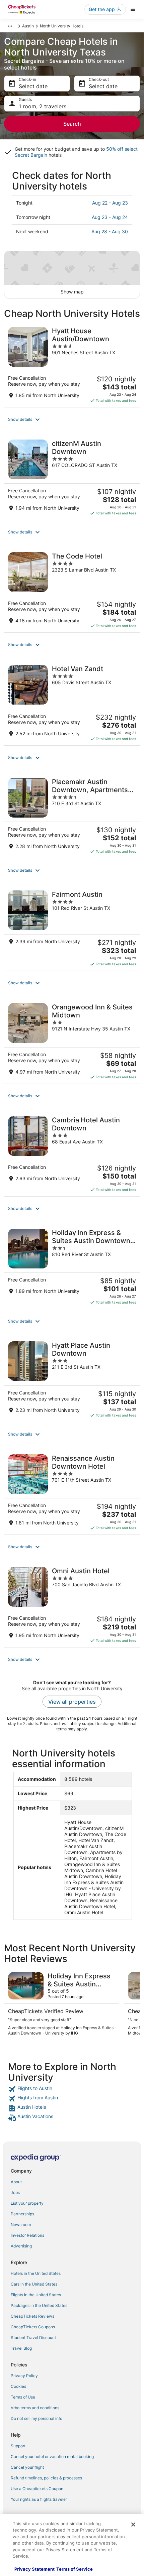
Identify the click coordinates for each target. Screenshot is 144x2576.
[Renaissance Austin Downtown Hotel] (72, 1492)
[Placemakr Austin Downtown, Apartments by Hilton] (72, 816)
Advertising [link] (21, 2246)
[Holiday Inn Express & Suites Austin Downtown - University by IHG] (72, 1267)
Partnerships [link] (22, 2214)
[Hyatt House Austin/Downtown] (72, 365)
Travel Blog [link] (21, 2348)
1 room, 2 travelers (43, 106)
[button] (72, 419)
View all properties (72, 1702)
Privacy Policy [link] (24, 2376)
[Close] (133, 2525)
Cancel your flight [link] (27, 2467)
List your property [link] (27, 2203)
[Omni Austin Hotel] (72, 1605)
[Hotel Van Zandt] (72, 703)
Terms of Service (75, 2569)
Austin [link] (28, 26)
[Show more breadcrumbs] (10, 26)
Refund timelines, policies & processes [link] (46, 2478)
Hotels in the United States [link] (36, 2273)
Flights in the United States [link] (36, 2295)
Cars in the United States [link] (34, 2284)
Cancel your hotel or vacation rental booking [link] (52, 2457)
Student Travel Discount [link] (33, 2338)
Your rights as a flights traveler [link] (39, 2499)
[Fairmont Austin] (72, 929)
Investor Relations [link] (27, 2235)
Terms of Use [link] (23, 2397)
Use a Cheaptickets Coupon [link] (37, 2489)
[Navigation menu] (133, 9)
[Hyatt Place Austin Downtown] (72, 1379)
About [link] (16, 2182)
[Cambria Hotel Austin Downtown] (72, 1154)
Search (72, 124)
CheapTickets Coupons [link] (33, 2327)
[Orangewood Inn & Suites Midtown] (72, 1041)
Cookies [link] (18, 2386)
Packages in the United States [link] (39, 2305)
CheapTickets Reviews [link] (32, 2316)
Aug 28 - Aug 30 (110, 231)
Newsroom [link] (21, 2225)
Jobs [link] (15, 2192)
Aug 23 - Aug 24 (110, 217)
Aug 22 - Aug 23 (110, 203)
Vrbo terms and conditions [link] (35, 2408)
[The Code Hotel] (72, 590)
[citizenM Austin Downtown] (72, 478)
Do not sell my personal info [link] (37, 2418)
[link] (72, 2089)
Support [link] (18, 2446)
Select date (33, 86)
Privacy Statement (34, 2569)
